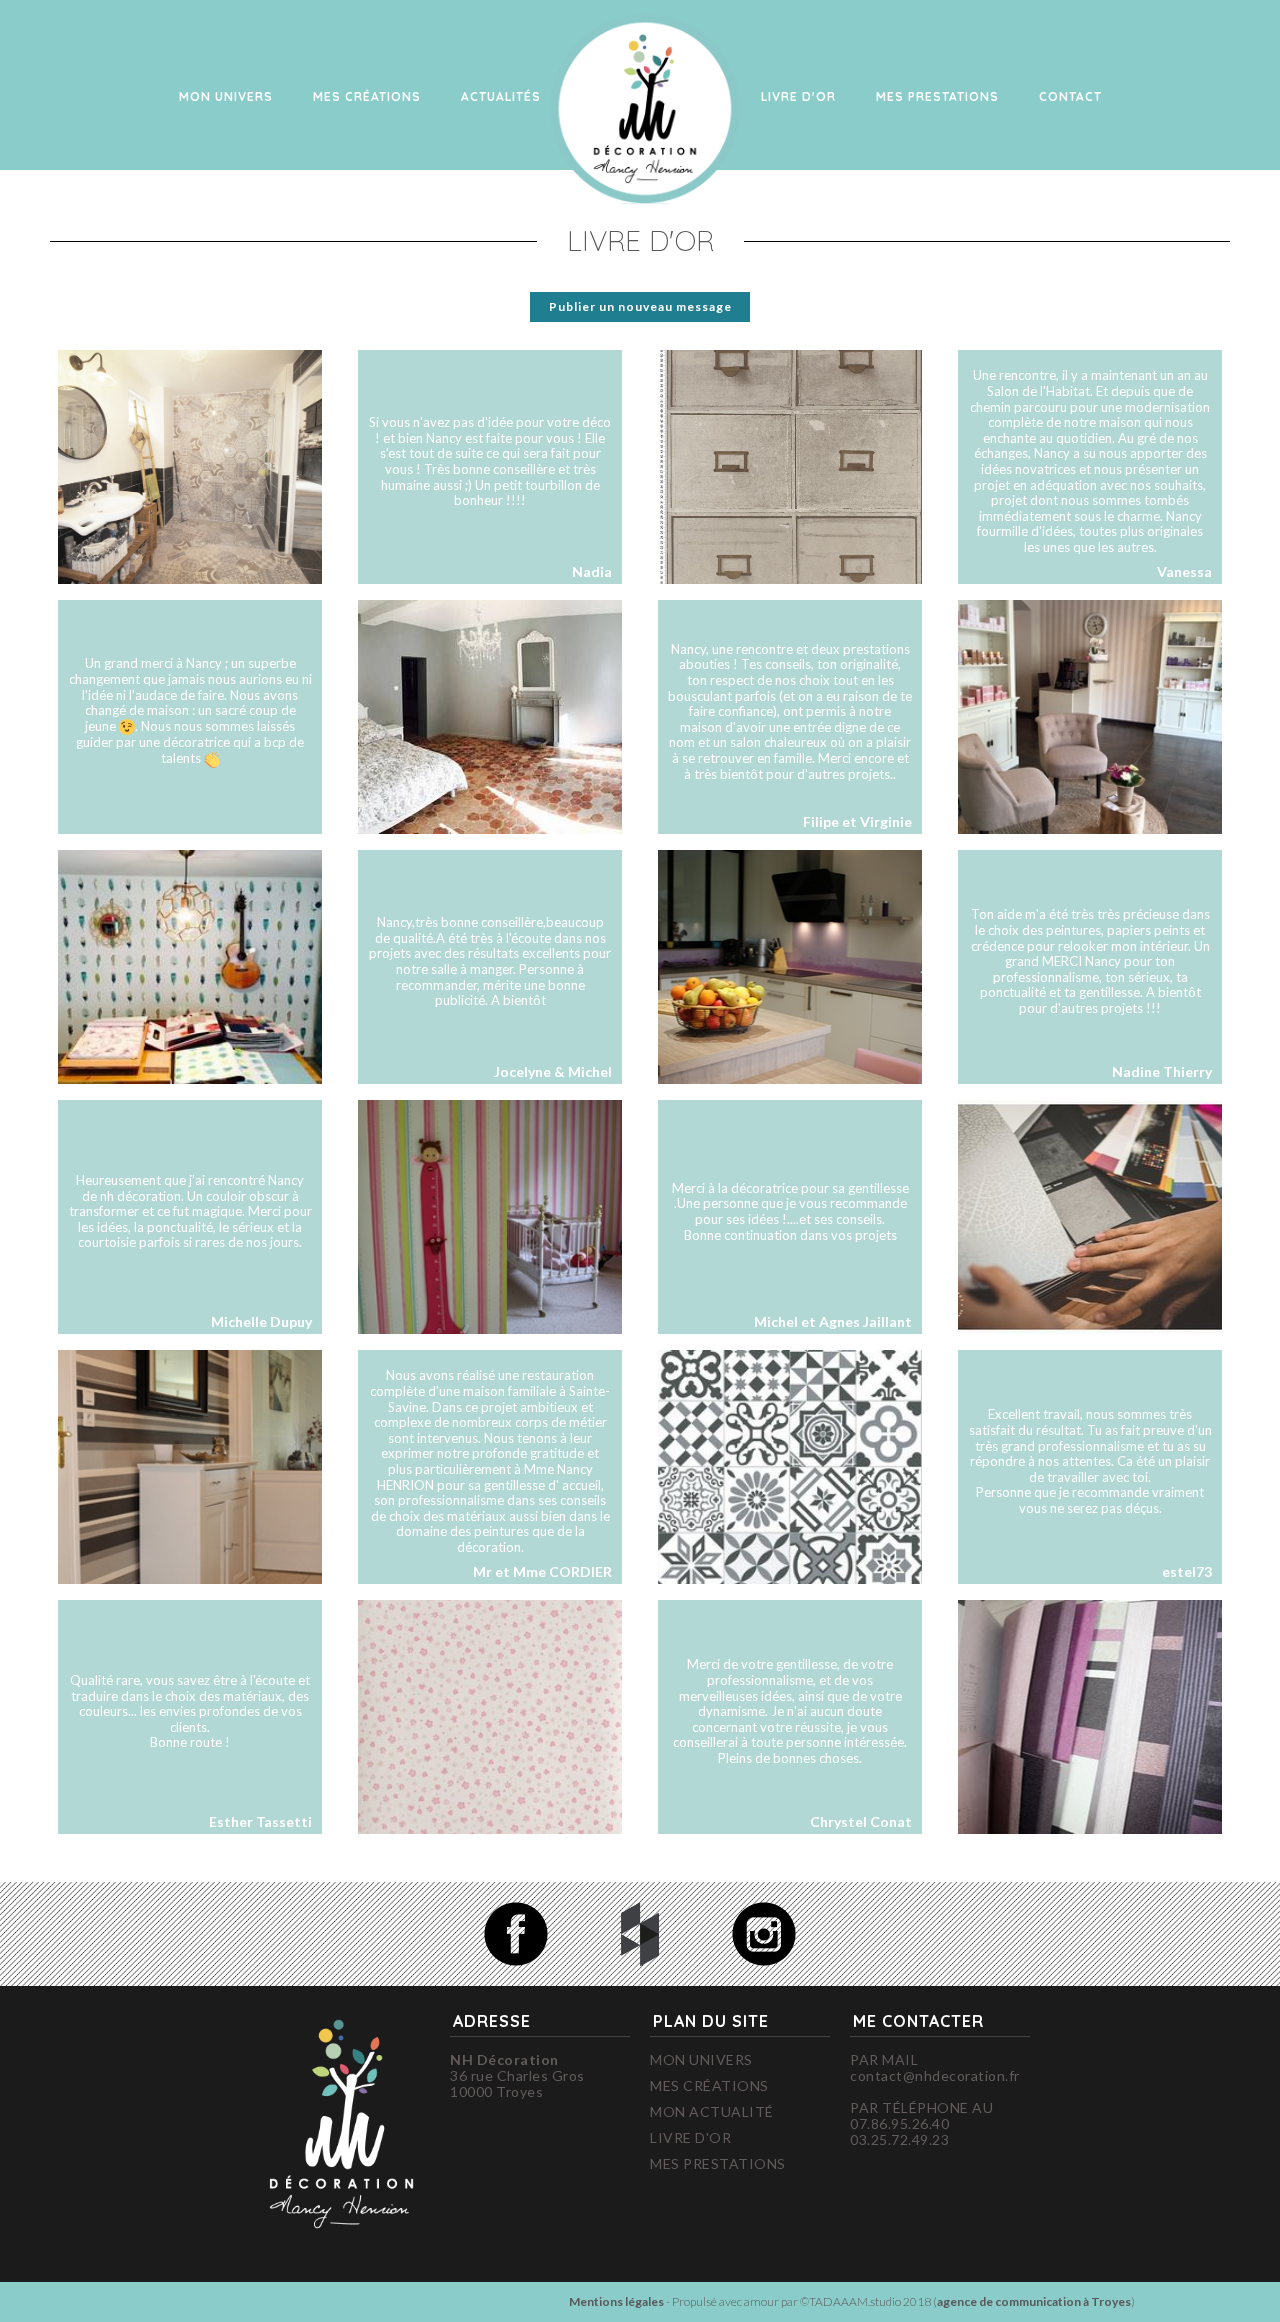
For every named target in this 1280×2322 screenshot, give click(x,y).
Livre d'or (798, 96)
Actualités (501, 96)
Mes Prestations (937, 96)
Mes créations (367, 96)
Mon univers (226, 96)
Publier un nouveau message (640, 306)
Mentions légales (616, 2301)
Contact (1070, 96)
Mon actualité (712, 2112)
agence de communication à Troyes (1034, 2301)
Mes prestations (718, 2164)
